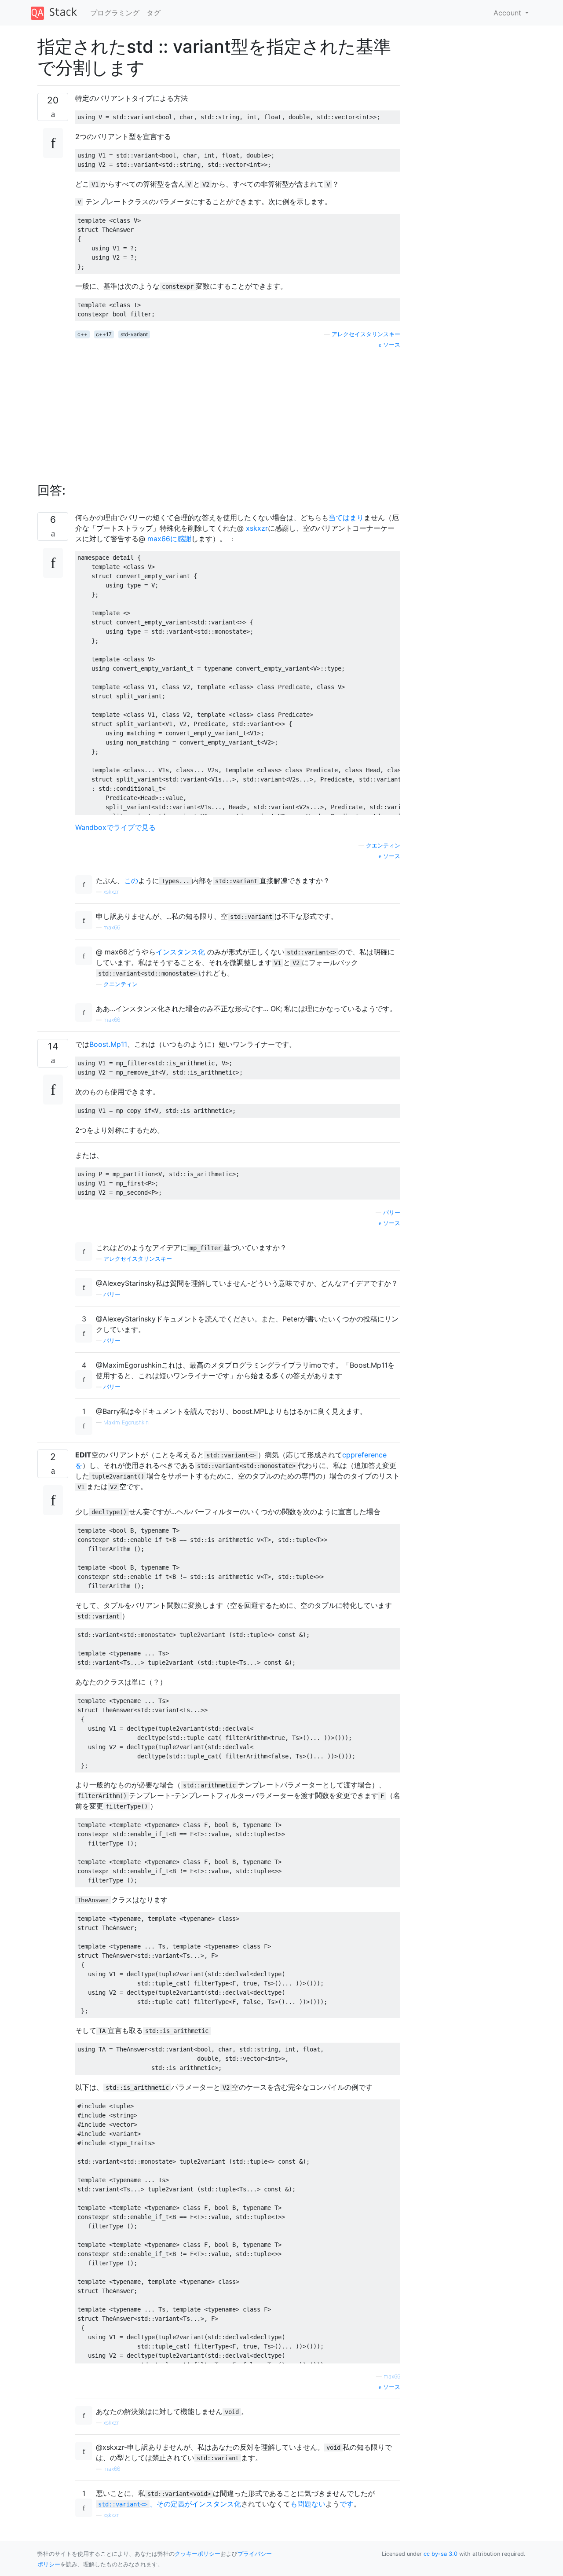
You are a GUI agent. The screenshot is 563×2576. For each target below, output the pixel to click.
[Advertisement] (238, 411)
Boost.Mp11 (108, 1044)
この (131, 881)
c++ (82, 334)
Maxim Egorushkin (126, 1422)
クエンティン (383, 846)
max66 (112, 927)
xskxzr (257, 528)
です (347, 2504)
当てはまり (346, 517)
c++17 (104, 334)
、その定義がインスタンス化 (170, 2504)
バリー (392, 1213)
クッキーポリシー (197, 2554)
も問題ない (308, 2504)
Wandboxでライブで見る (115, 827)
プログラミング (115, 13)
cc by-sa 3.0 (441, 2554)
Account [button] (508, 13)
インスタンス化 (180, 952)
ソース (391, 345)
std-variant (134, 334)
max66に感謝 (169, 539)
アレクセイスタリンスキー (366, 334)
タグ (154, 13)
